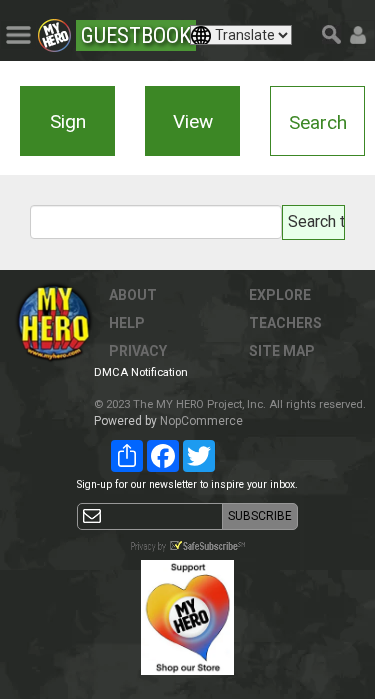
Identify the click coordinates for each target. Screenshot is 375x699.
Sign (68, 121)
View (193, 121)
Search (318, 122)
